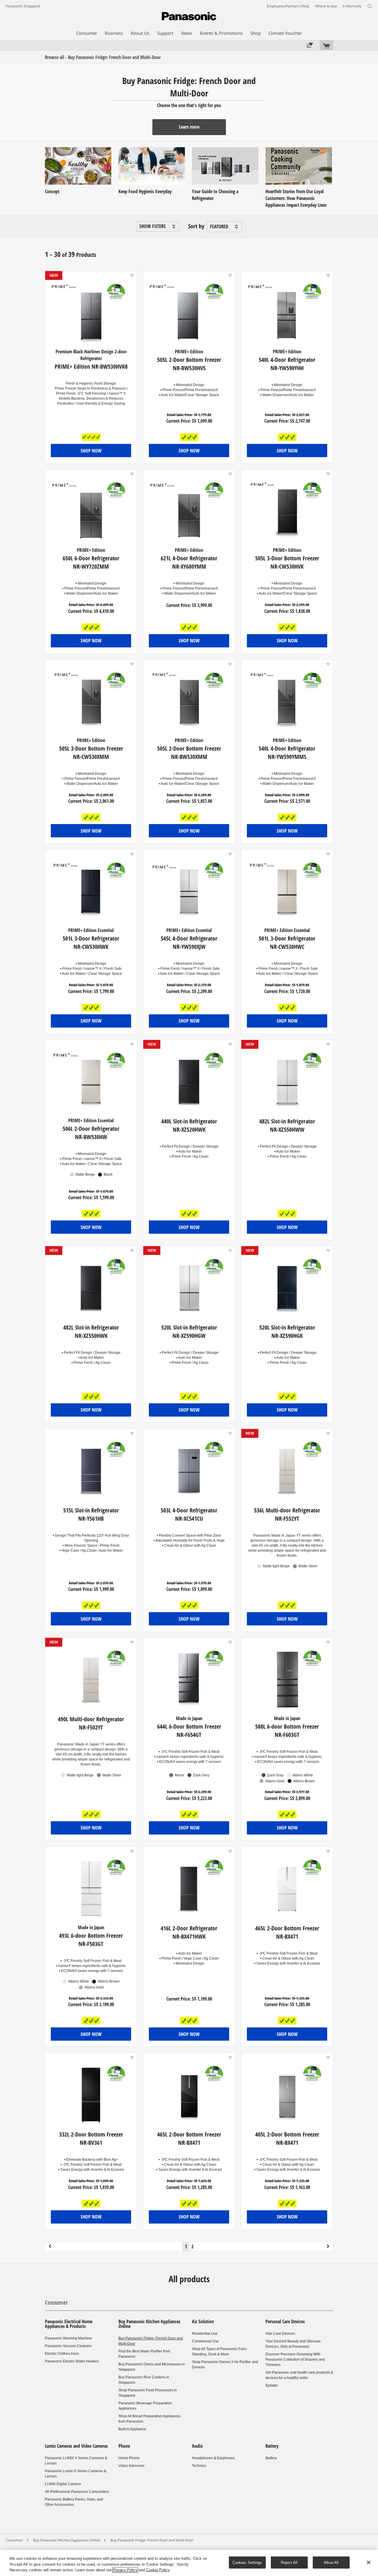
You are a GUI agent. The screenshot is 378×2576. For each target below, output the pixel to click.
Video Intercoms (131, 2466)
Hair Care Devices (280, 2334)
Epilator (272, 2385)
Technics (199, 2466)
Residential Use (205, 2334)
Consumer (56, 2302)
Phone (124, 2446)
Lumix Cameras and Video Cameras (76, 2446)
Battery (272, 2446)
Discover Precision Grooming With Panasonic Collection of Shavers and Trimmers (295, 2360)
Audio (197, 2446)
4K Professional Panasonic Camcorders (77, 2492)
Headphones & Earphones (213, 2458)
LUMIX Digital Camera (63, 2484)
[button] (158, 226)
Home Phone (129, 2458)
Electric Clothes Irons (62, 2354)
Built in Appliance (132, 2429)
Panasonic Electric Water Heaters (72, 2361)
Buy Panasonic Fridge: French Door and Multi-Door (152, 2540)
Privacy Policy (125, 2570)
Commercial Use (205, 2341)
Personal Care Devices (285, 2321)
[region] (189, 2563)
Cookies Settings (247, 2562)
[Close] (369, 2562)
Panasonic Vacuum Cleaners (68, 2346)
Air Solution (203, 2321)
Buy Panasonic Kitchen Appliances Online (149, 2324)
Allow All (331, 2562)
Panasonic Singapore (23, 6)
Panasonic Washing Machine (68, 2338)
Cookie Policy (158, 2570)
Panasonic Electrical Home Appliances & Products (69, 2324)
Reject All (289, 2562)
